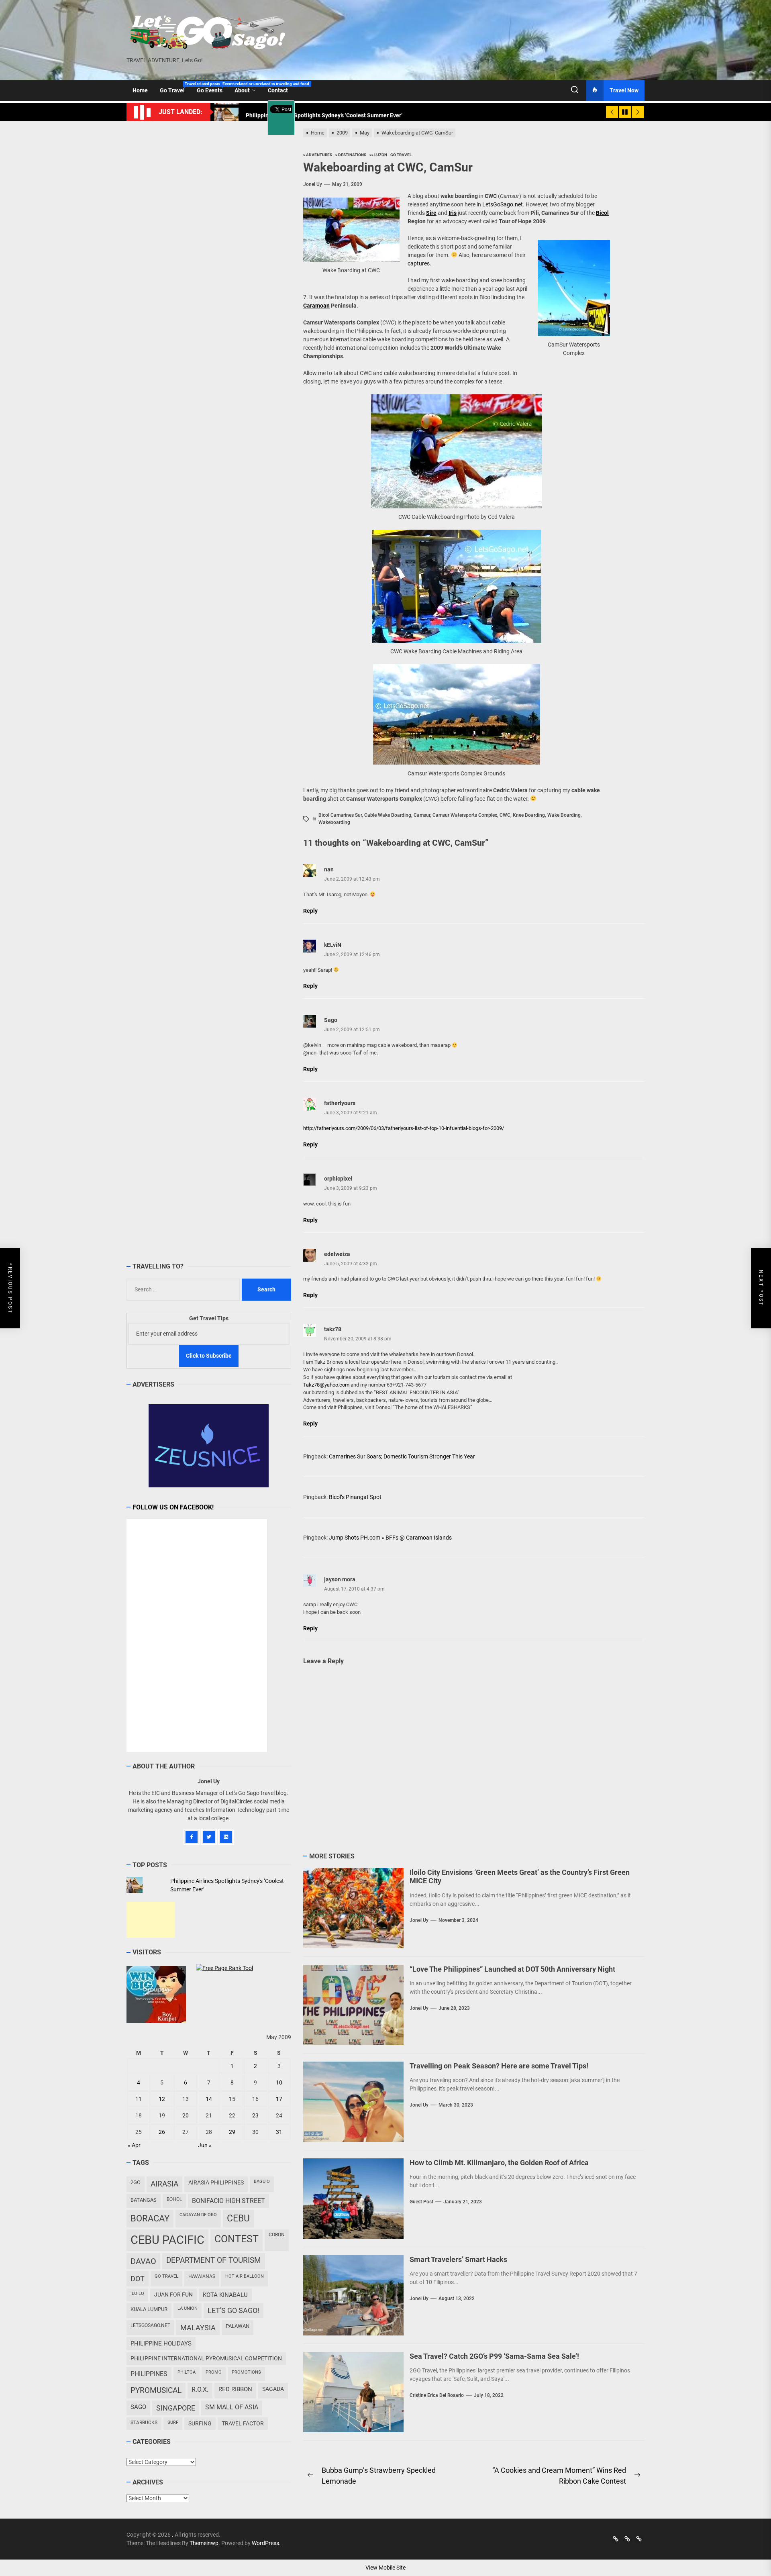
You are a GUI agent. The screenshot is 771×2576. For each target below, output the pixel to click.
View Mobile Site (385, 2568)
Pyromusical (156, 2390)
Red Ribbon (235, 2389)
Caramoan (316, 306)
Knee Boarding (529, 815)
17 (279, 2099)
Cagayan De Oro (198, 2215)
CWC (505, 815)
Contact (278, 90)
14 (209, 2099)
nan (329, 869)
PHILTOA (187, 2372)
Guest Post (421, 2202)
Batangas (144, 2200)
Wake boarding (564, 815)
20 (186, 2115)
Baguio (262, 2181)
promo (214, 2372)
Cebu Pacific (167, 2240)
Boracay (150, 2218)
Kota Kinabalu (225, 2295)
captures (419, 263)
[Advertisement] (151, 1920)
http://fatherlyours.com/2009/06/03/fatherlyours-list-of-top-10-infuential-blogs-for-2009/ (404, 1128)
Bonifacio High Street (228, 2201)
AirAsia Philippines (216, 2182)
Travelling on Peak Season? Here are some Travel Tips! (499, 2066)
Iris (453, 213)
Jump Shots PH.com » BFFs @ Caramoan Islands (390, 1538)
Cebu (238, 2218)
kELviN (333, 945)
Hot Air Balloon (245, 2276)
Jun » (205, 2145)
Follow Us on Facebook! (173, 1507)
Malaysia (198, 2328)
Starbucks (144, 2423)
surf (173, 2422)
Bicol (602, 213)
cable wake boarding (388, 815)
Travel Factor (243, 2423)
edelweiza (337, 1254)
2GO (136, 2182)
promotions (246, 2372)
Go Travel (175, 88)
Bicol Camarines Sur (340, 815)
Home (140, 90)
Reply (310, 911)
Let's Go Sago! (234, 2311)
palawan (238, 2326)
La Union (188, 2308)
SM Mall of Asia (232, 2407)
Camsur (422, 815)
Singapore (176, 2408)
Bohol (174, 2199)
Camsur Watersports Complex (465, 815)
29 (232, 2132)
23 (255, 2115)
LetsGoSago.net (503, 204)
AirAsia (164, 2184)
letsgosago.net (150, 2325)
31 (279, 2132)
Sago (138, 2407)
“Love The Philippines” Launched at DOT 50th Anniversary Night (512, 1969)
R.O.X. (200, 2389)
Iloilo (137, 2294)
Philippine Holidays (161, 2343)
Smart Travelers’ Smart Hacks (458, 2259)
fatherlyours (340, 1103)
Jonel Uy (313, 184)
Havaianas (202, 2276)
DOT (138, 2279)
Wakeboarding (334, 822)
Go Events (213, 88)
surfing (200, 2423)
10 (279, 2082)
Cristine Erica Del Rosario (437, 2395)
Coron (277, 2235)
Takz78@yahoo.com (326, 1385)
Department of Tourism (214, 2260)
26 (162, 2132)
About (242, 90)
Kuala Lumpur (149, 2309)
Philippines (149, 2374)
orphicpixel (338, 1179)
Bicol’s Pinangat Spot (355, 1497)
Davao (143, 2261)
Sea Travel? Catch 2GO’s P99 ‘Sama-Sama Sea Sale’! (494, 2356)
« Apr (134, 2145)
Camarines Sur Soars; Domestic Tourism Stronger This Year (402, 1456)
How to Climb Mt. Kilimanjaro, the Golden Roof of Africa (499, 2163)
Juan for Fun (173, 2295)
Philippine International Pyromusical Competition (206, 2358)
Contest (237, 2239)
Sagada (273, 2389)
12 (162, 2099)
